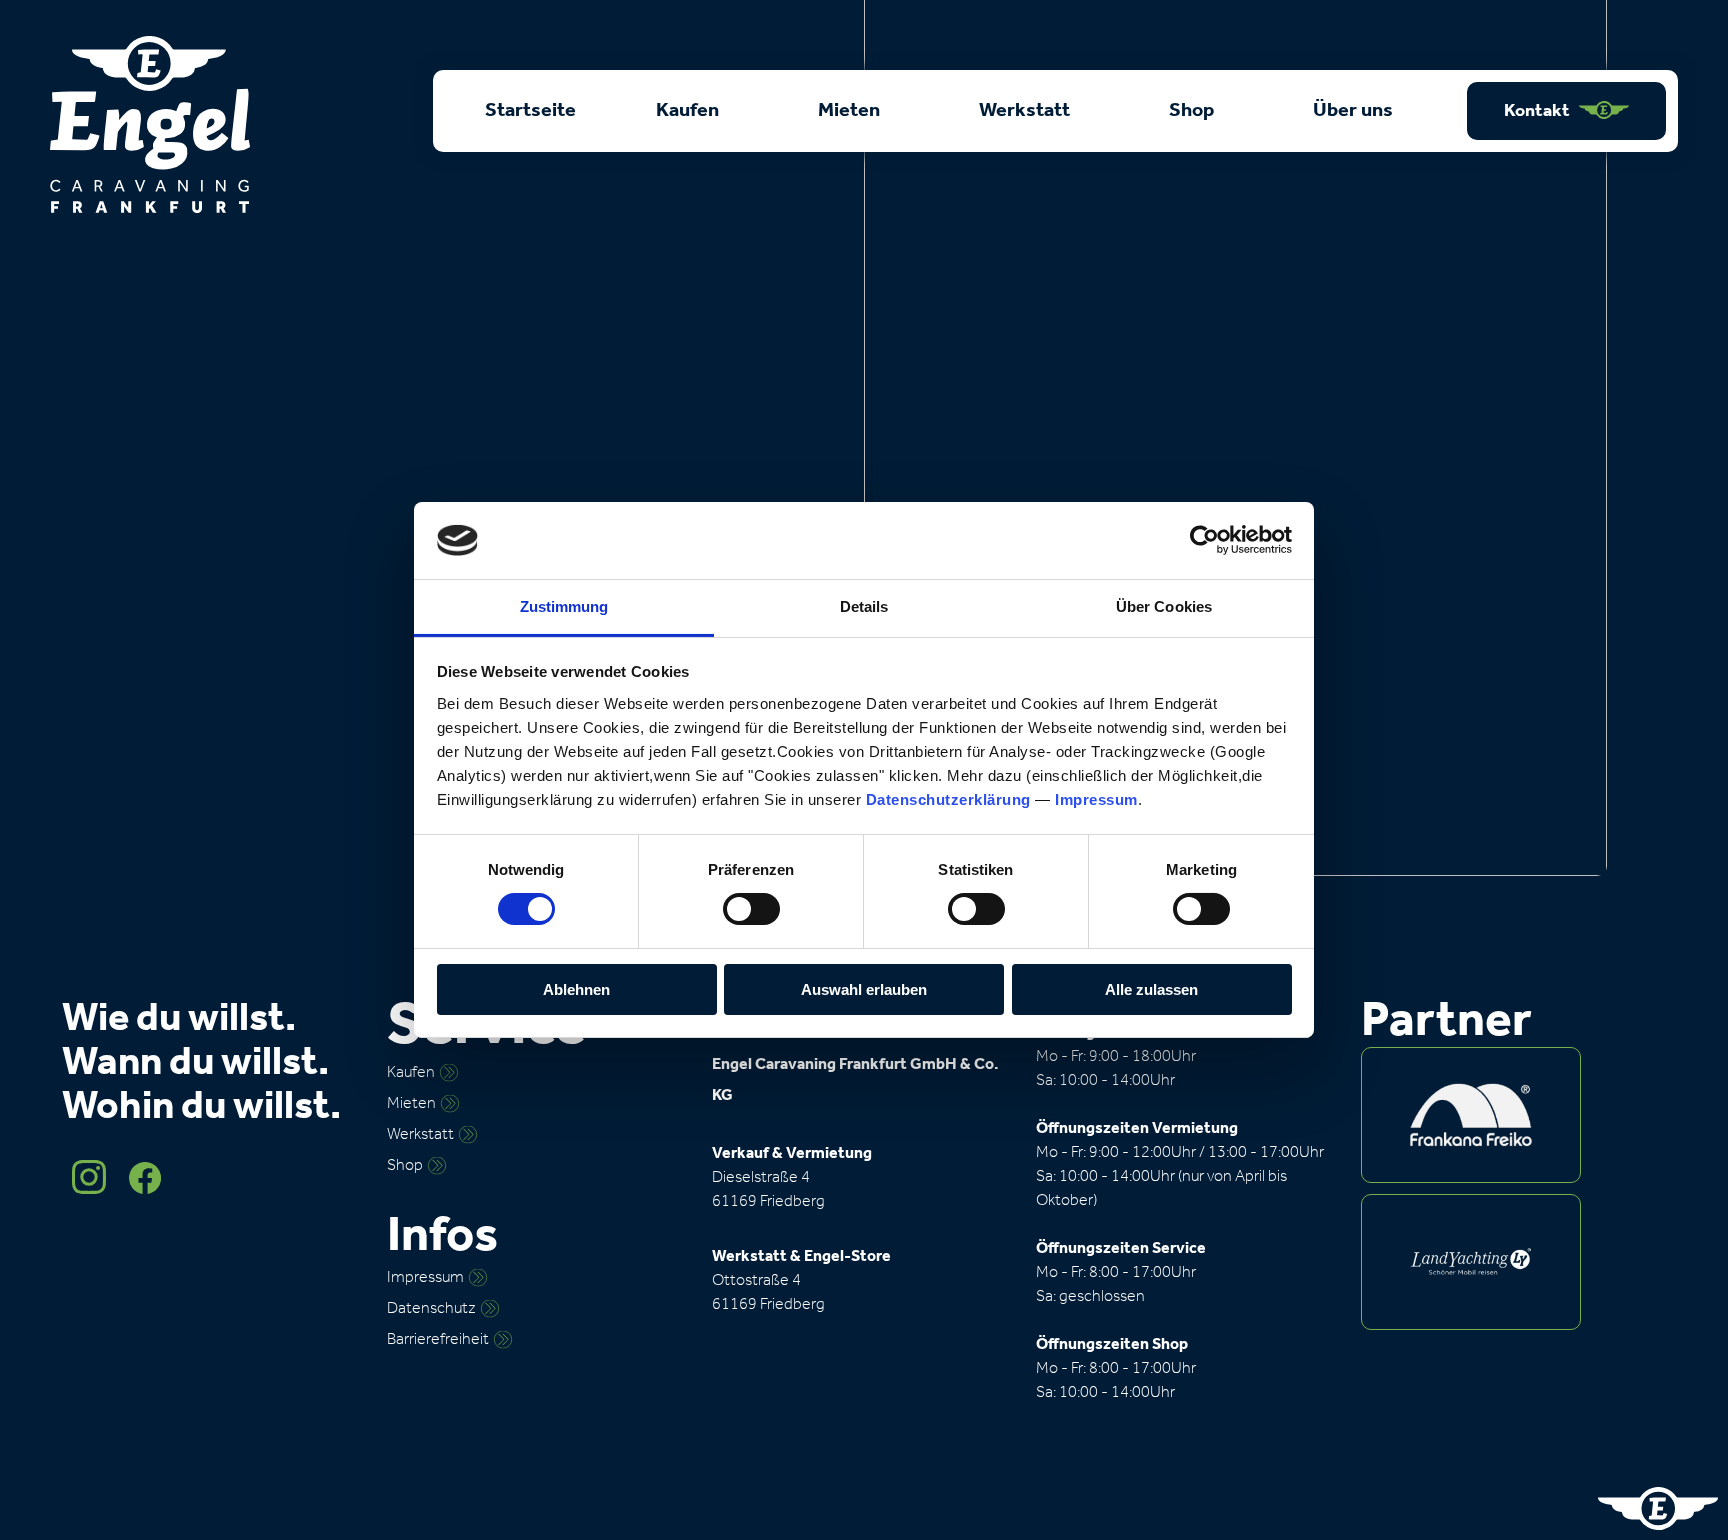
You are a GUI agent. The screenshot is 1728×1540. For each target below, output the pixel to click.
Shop (1193, 111)
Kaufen (689, 111)
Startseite (530, 111)
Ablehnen (576, 989)
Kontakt (1538, 111)
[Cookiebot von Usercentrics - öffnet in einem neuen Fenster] (1204, 540)
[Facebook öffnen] (145, 1189)
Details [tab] (864, 606)
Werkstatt (1026, 111)
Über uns (1355, 111)
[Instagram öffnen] (90, 1189)
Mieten (851, 111)
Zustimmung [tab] (564, 606)
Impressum (1096, 799)
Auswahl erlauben (864, 989)
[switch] (751, 909)
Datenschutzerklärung (948, 799)
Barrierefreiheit (438, 1339)
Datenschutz (431, 1308)
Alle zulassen (1151, 989)
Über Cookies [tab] (1164, 606)
